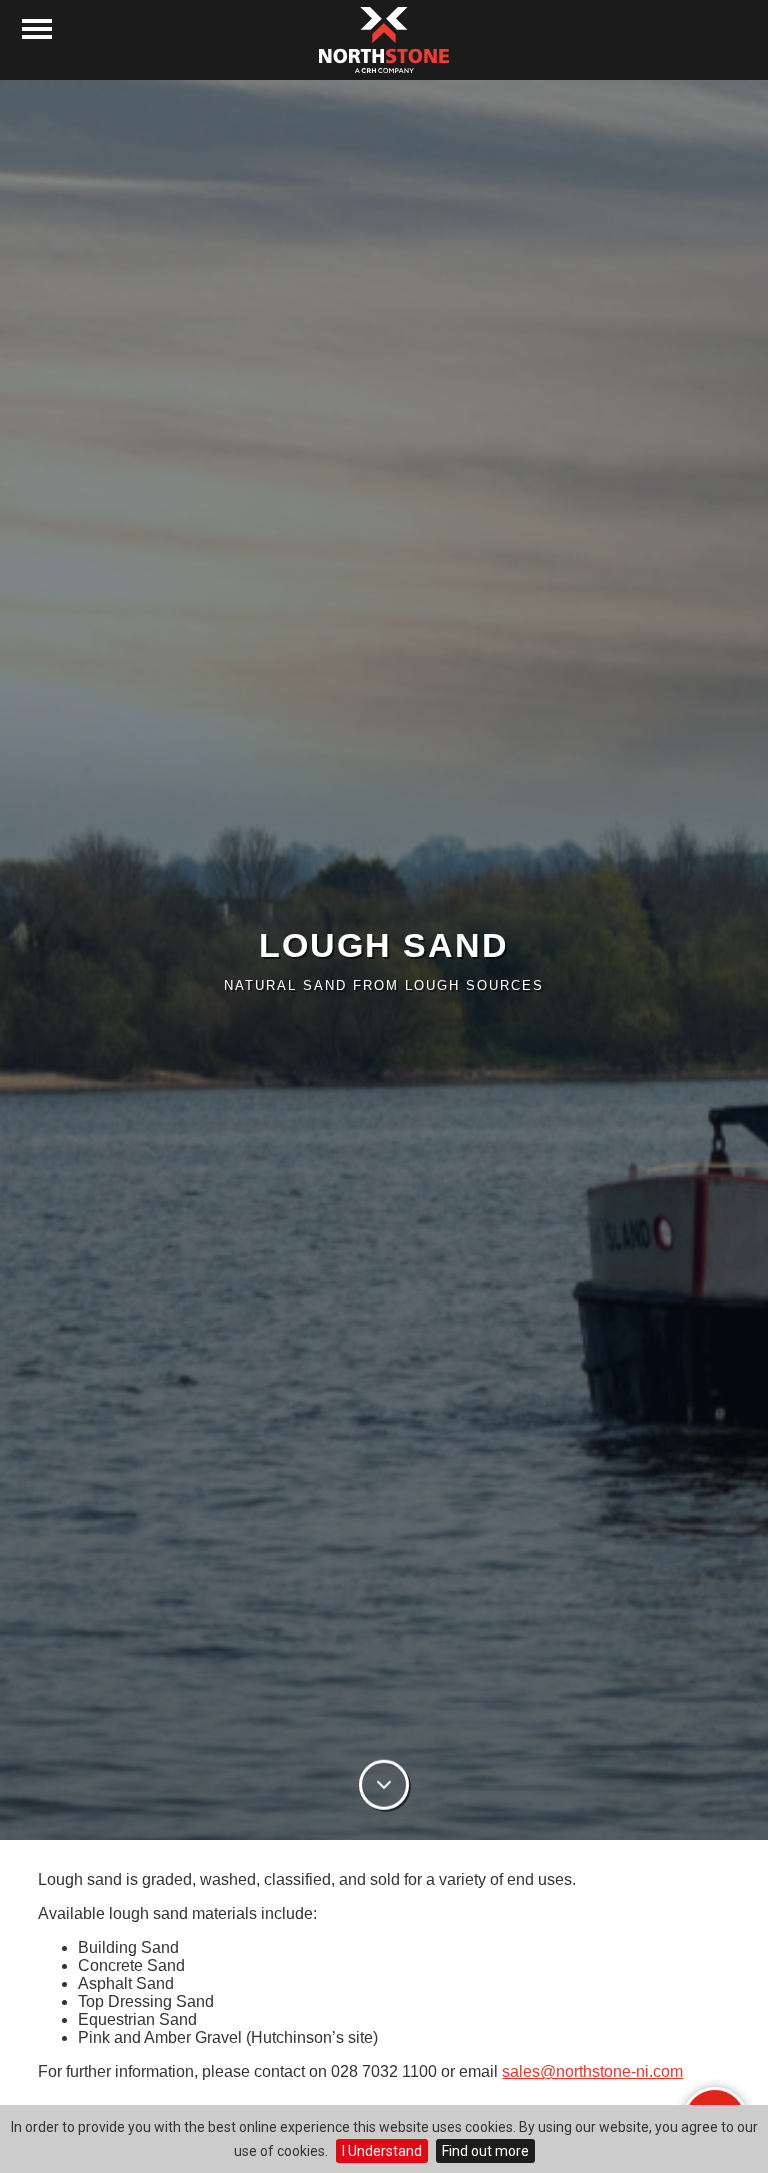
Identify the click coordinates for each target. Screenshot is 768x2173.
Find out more (485, 2151)
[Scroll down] (384, 1787)
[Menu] (37, 29)
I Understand (382, 2151)
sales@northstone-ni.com (592, 2071)
